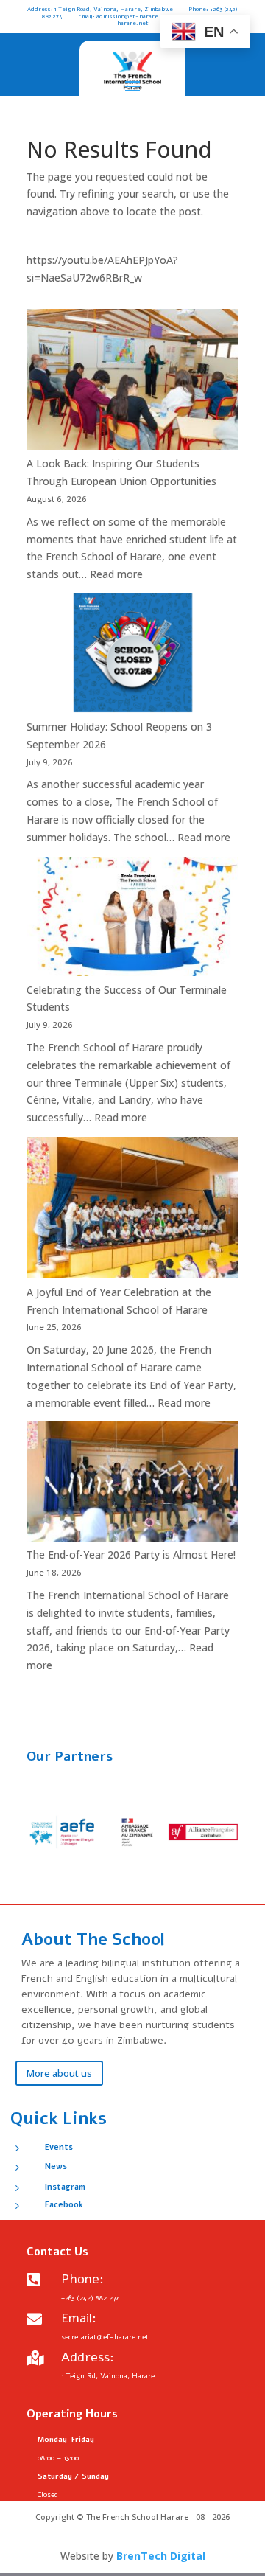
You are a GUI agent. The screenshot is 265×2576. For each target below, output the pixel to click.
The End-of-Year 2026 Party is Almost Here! (131, 1555)
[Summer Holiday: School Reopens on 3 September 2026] (132, 656)
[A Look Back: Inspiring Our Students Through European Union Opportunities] (132, 382)
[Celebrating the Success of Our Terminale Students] (132, 919)
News (56, 2166)
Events (59, 2147)
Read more (116, 574)
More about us (59, 2073)
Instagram (65, 2187)
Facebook (64, 2205)
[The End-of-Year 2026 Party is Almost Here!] (132, 1484)
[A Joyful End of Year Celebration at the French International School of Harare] (132, 1210)
